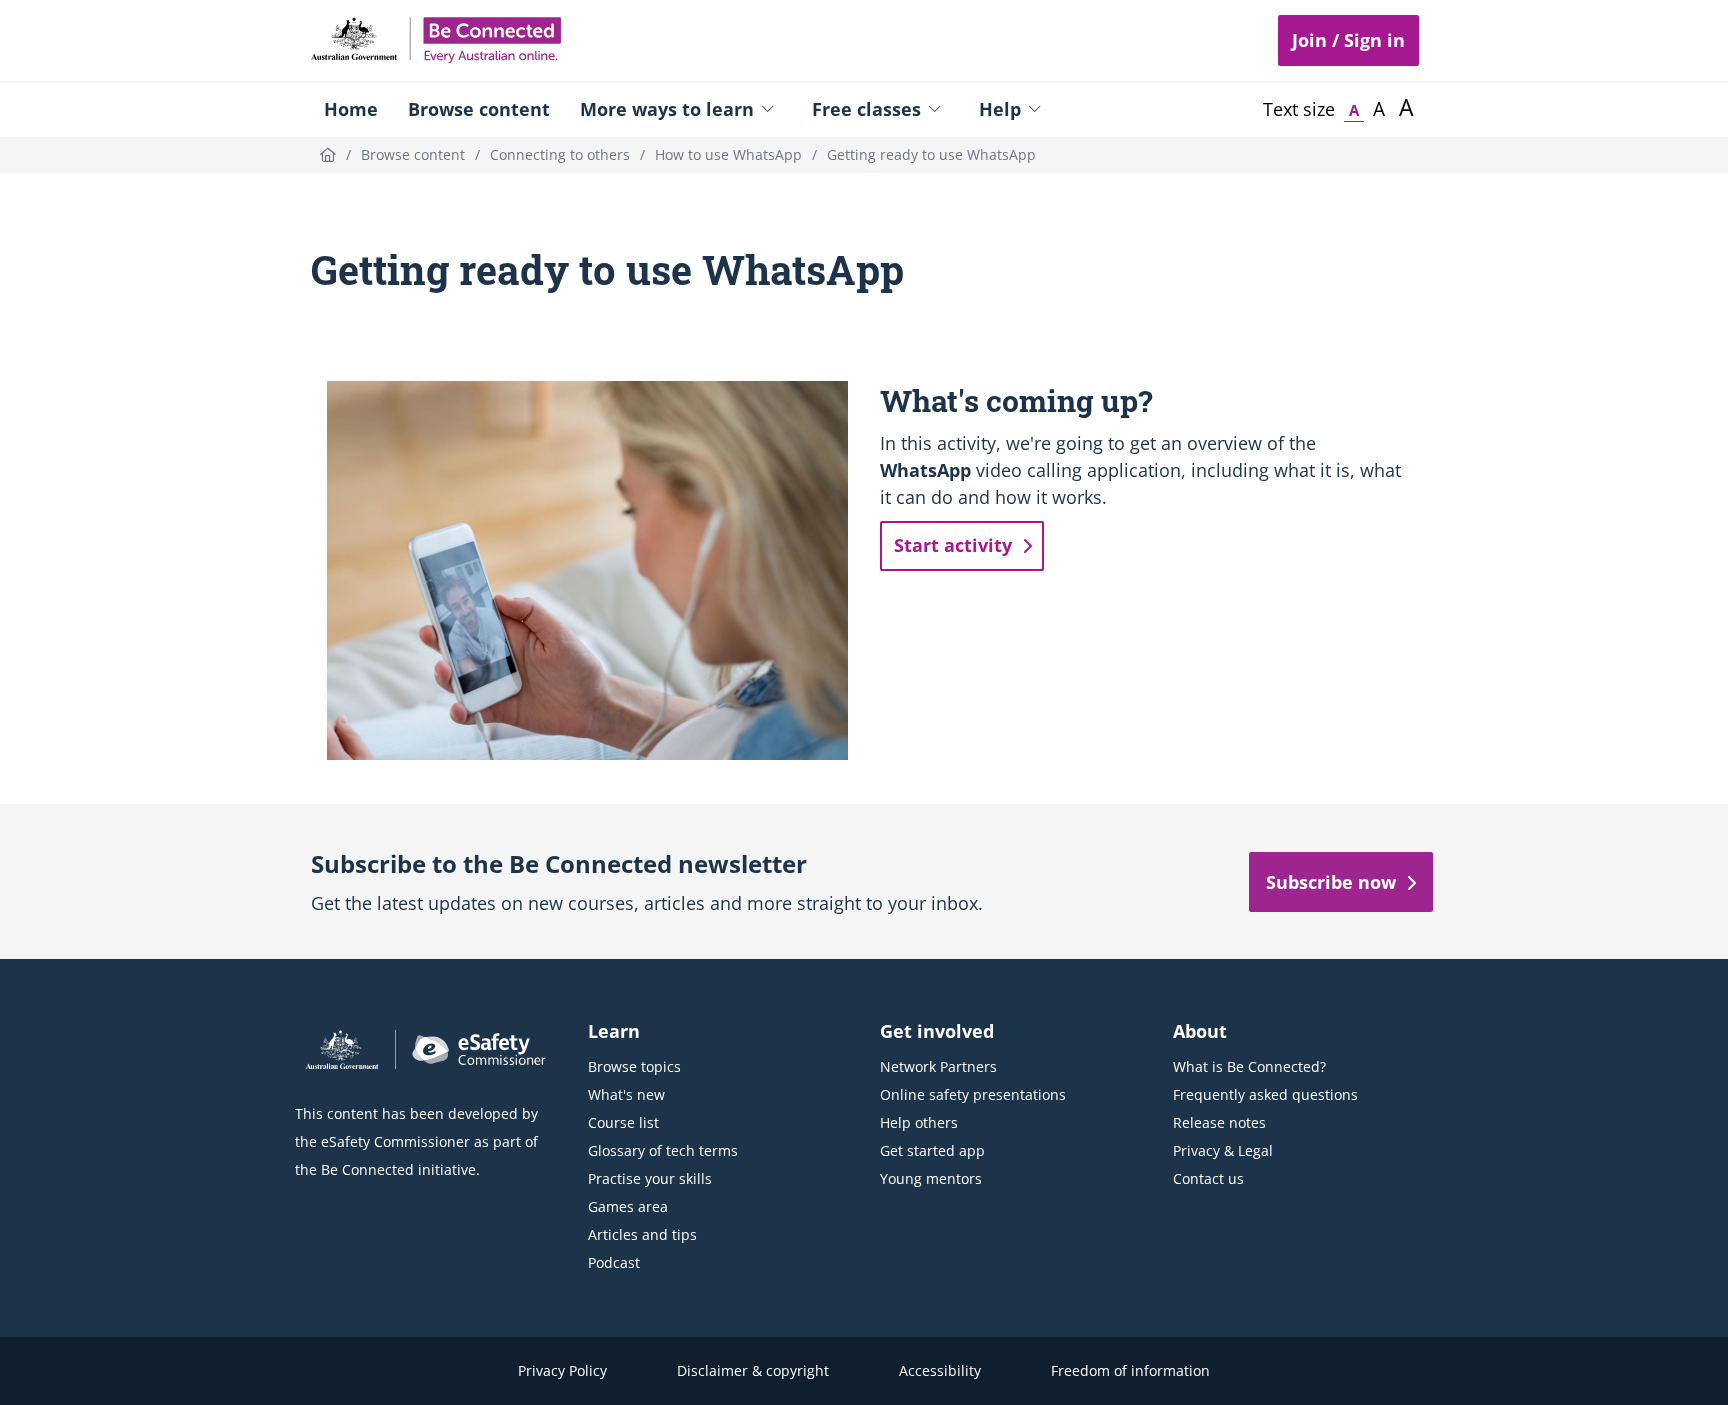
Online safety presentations (973, 1094)
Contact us (1208, 1178)
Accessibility (940, 1370)
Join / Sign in (1348, 40)
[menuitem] (351, 109)
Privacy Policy (562, 1370)
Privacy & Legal (1223, 1150)
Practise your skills (650, 1178)
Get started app (932, 1150)
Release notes (1219, 1122)
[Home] (328, 154)
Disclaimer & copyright (753, 1370)
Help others (919, 1122)
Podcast (614, 1262)
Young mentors (931, 1178)
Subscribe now (1331, 882)
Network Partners (938, 1066)
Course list (623, 1122)
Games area (628, 1206)
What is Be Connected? (1249, 1066)
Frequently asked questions (1265, 1094)
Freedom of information (1130, 1370)
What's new (626, 1094)
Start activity (953, 545)
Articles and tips (642, 1234)
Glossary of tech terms (663, 1150)
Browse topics (634, 1066)
